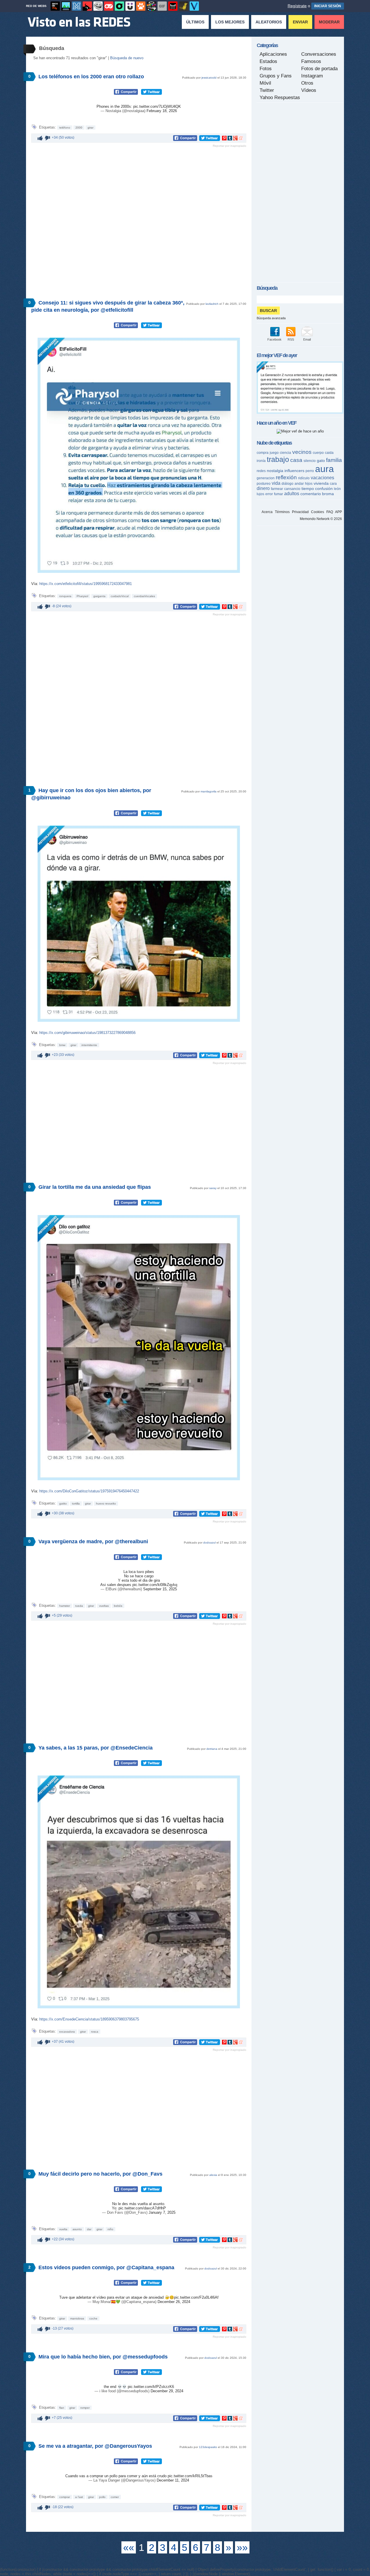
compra (263, 453)
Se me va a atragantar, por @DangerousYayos (95, 2446)
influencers (294, 471)
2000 (79, 128)
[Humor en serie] (130, 6)
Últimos (195, 22)
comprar (65, 2497)
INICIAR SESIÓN (328, 6)
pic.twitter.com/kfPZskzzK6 (151, 2387)
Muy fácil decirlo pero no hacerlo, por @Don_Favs (100, 2174)
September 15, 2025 (160, 1589)
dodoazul (209, 1543)
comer (115, 2497)
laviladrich (212, 304)
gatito (63, 1504)
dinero (263, 488)
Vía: (35, 584)
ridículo (304, 478)
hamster (65, 1606)
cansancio (292, 489)
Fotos (266, 69)
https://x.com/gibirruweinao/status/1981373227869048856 (87, 1033)
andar (299, 484)
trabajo (278, 459)
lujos (260, 494)
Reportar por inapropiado (230, 146)
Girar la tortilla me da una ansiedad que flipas (95, 1187)
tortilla (76, 1504)
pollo (102, 2497)
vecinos (302, 452)
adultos (292, 494)
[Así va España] (87, 6)
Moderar (329, 22)
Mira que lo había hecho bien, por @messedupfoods (103, 2357)
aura (324, 469)
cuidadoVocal (120, 596)
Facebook (274, 339)
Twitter (267, 90)
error (269, 494)
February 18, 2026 (162, 111)
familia (334, 460)
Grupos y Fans (276, 76)
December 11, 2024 (173, 2480)
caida (329, 453)
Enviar (300, 22)
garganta (99, 596)
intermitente (89, 1045)
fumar (279, 494)
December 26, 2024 (174, 2302)
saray (213, 1188)
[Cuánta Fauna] (141, 6)
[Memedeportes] (77, 6)
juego (274, 453)
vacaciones (322, 478)
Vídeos (309, 90)
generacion (266, 478)
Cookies (318, 512)
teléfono (65, 128)
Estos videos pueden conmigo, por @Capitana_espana (106, 2267)
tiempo (308, 489)
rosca (95, 2032)
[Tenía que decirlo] (173, 6)
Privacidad (300, 512)
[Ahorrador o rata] (184, 6)
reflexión (286, 477)
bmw (62, 1045)
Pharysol (82, 596)
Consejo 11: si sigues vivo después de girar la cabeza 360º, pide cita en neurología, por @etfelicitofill (108, 306)
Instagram (312, 76)
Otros (307, 83)
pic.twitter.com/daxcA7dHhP (142, 2208)
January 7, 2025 (162, 2212)
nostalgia (275, 471)
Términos (282, 512)
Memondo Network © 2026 (321, 519)
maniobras (77, 2318)
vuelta (63, 2229)
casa (296, 460)
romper (85, 2408)
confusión (324, 489)
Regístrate (297, 6)
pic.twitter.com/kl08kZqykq (155, 1585)
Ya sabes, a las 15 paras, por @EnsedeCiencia (96, 1748)
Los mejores (230, 22)
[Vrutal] (109, 6)
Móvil (265, 83)
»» (242, 2547)
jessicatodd (209, 78)
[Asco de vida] (55, 6)
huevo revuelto (106, 1504)
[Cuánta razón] (66, 6)
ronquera (65, 596)
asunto (77, 2229)
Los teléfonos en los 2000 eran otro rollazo (91, 77)
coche (93, 2318)
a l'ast (79, 2497)
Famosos (311, 61)
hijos (309, 484)
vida (276, 483)
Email (307, 339)
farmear (277, 489)
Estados (268, 61)
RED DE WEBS (36, 6)
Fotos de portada (319, 69)
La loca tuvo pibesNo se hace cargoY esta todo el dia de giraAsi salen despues (130, 1578)
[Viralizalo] (194, 6)
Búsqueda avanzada (271, 318)
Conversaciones (319, 54)
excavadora (67, 2032)
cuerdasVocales (144, 596)
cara (333, 484)
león (337, 489)
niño (110, 2229)
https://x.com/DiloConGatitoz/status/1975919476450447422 (89, 1491)
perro (310, 471)
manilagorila (209, 791)
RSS (291, 339)
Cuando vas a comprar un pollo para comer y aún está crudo (116, 2476)
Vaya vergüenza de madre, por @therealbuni (93, 1541)
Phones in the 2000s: (115, 106)
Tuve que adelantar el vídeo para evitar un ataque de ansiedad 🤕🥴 (117, 2297)
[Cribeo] (119, 6)
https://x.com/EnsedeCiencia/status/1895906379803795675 (89, 2019)
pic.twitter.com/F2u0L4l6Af (196, 2297)
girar (90, 128)
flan (62, 2408)
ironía (261, 461)
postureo (264, 484)
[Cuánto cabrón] (98, 6)
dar (89, 2229)
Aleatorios (269, 22)
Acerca (267, 512)
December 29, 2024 (167, 2391)
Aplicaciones (273, 54)
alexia (213, 2175)
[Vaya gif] (162, 6)
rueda (79, 1606)
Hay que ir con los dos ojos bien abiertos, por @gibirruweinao (91, 794)
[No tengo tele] (151, 6)
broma (328, 494)
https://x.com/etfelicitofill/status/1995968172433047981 (86, 584)
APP (338, 512)
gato (321, 460)
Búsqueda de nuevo (127, 58)
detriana (212, 1749)
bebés (118, 1606)
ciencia (285, 453)
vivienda (321, 483)
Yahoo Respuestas (280, 97)
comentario (311, 494)
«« (129, 2547)
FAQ (330, 512)
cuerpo (318, 453)
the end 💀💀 (116, 2387)
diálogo (287, 484)
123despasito (208, 2447)
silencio (310, 461)
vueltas (104, 1606)
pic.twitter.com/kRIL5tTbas (190, 2476)
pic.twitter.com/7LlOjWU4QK (157, 106)
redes (261, 471)
